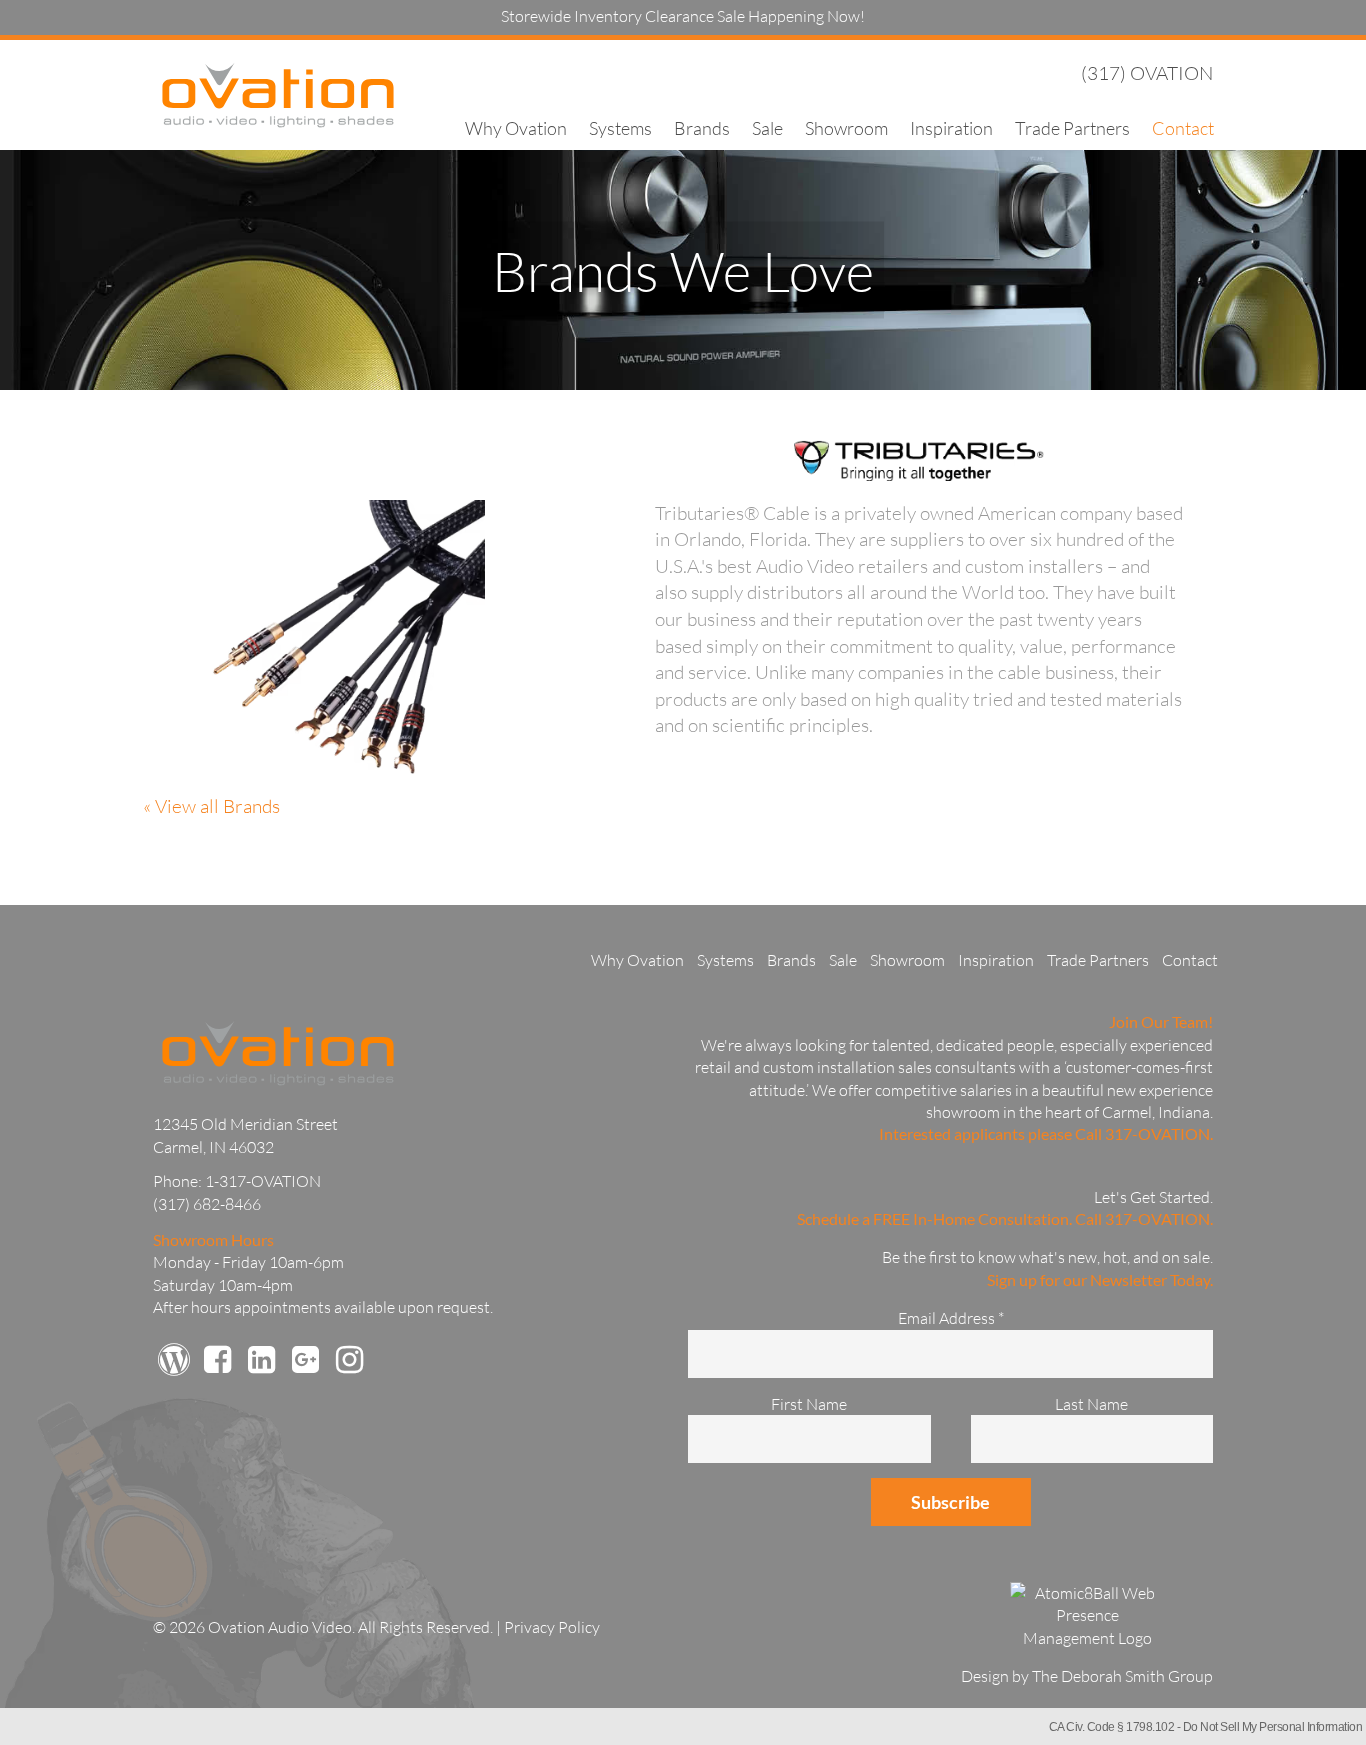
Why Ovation (516, 128)
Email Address (951, 1318)
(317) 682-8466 (207, 1204)
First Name (809, 1404)
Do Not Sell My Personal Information (1273, 1727)
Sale (767, 128)
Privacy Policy (552, 1627)
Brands (702, 128)
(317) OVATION (1147, 73)
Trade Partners (1072, 128)
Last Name (1091, 1404)
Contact (1183, 128)
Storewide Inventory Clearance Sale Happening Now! (683, 16)
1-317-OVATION (263, 1181)
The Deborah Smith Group (1122, 1676)
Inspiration (951, 128)
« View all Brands (211, 806)
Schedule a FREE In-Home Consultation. (934, 1218)
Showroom (846, 128)
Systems (620, 128)
